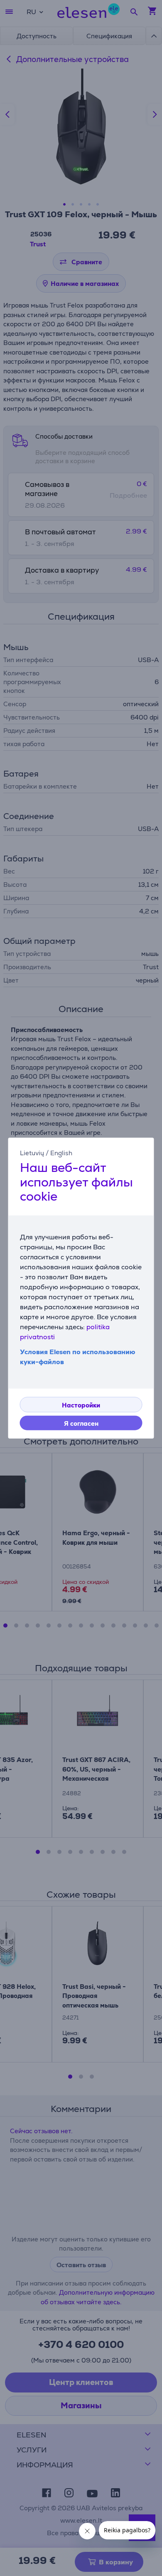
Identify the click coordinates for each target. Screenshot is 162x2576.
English (61, 1153)
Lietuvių (32, 1153)
